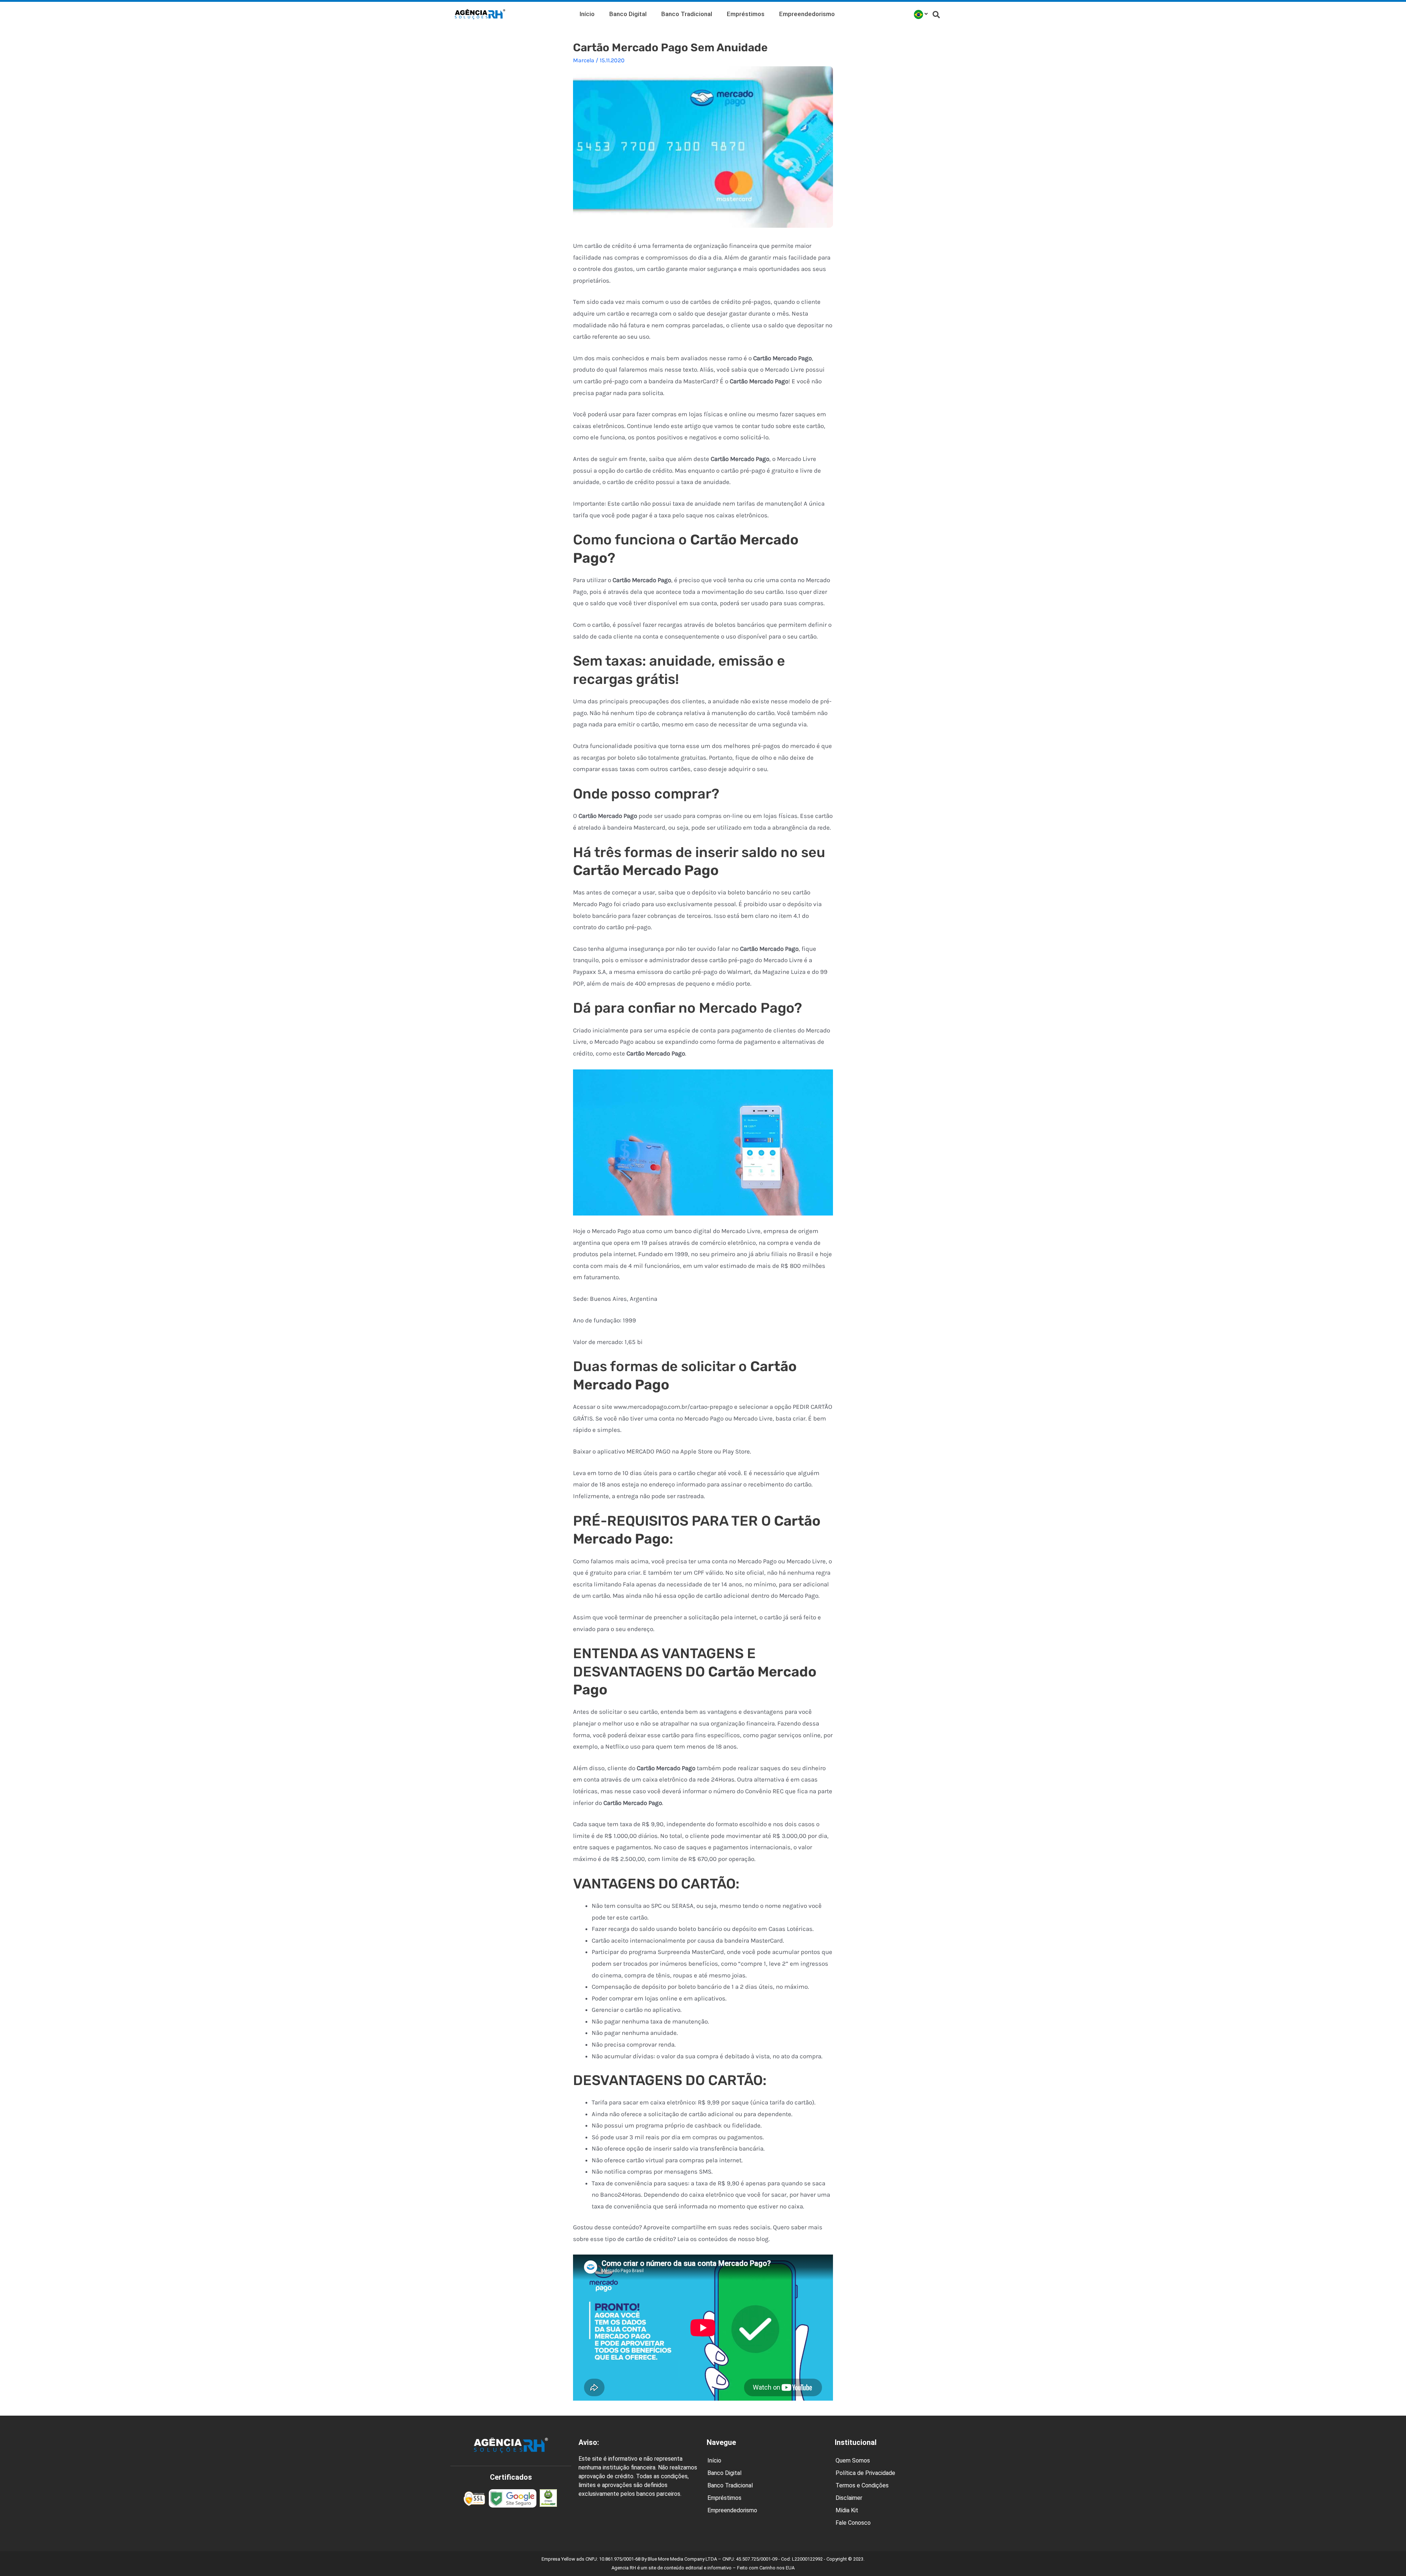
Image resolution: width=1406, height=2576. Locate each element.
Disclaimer (849, 2498)
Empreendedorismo (807, 14)
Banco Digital (628, 14)
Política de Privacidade (865, 2473)
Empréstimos (746, 14)
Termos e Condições (862, 2485)
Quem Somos (853, 2460)
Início (587, 14)
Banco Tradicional (687, 14)
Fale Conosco (853, 2523)
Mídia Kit (847, 2510)
